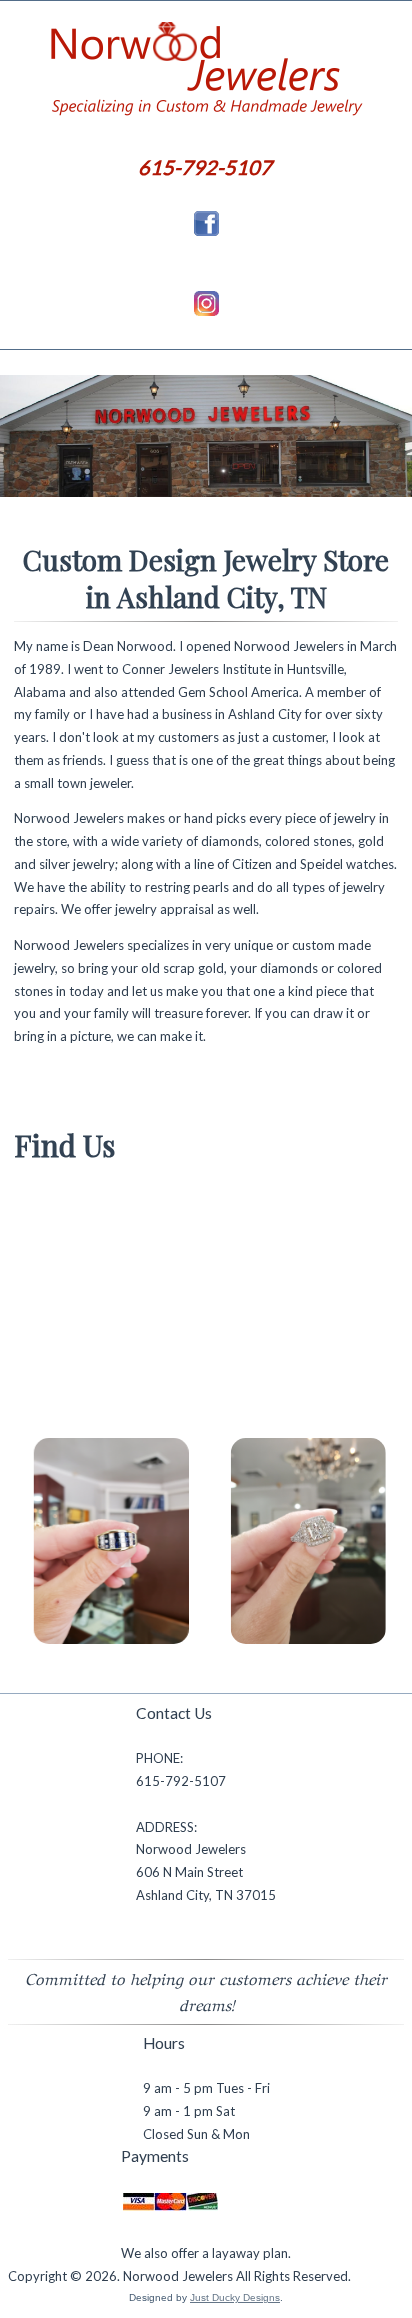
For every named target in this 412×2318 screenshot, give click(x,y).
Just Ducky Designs (235, 2297)
